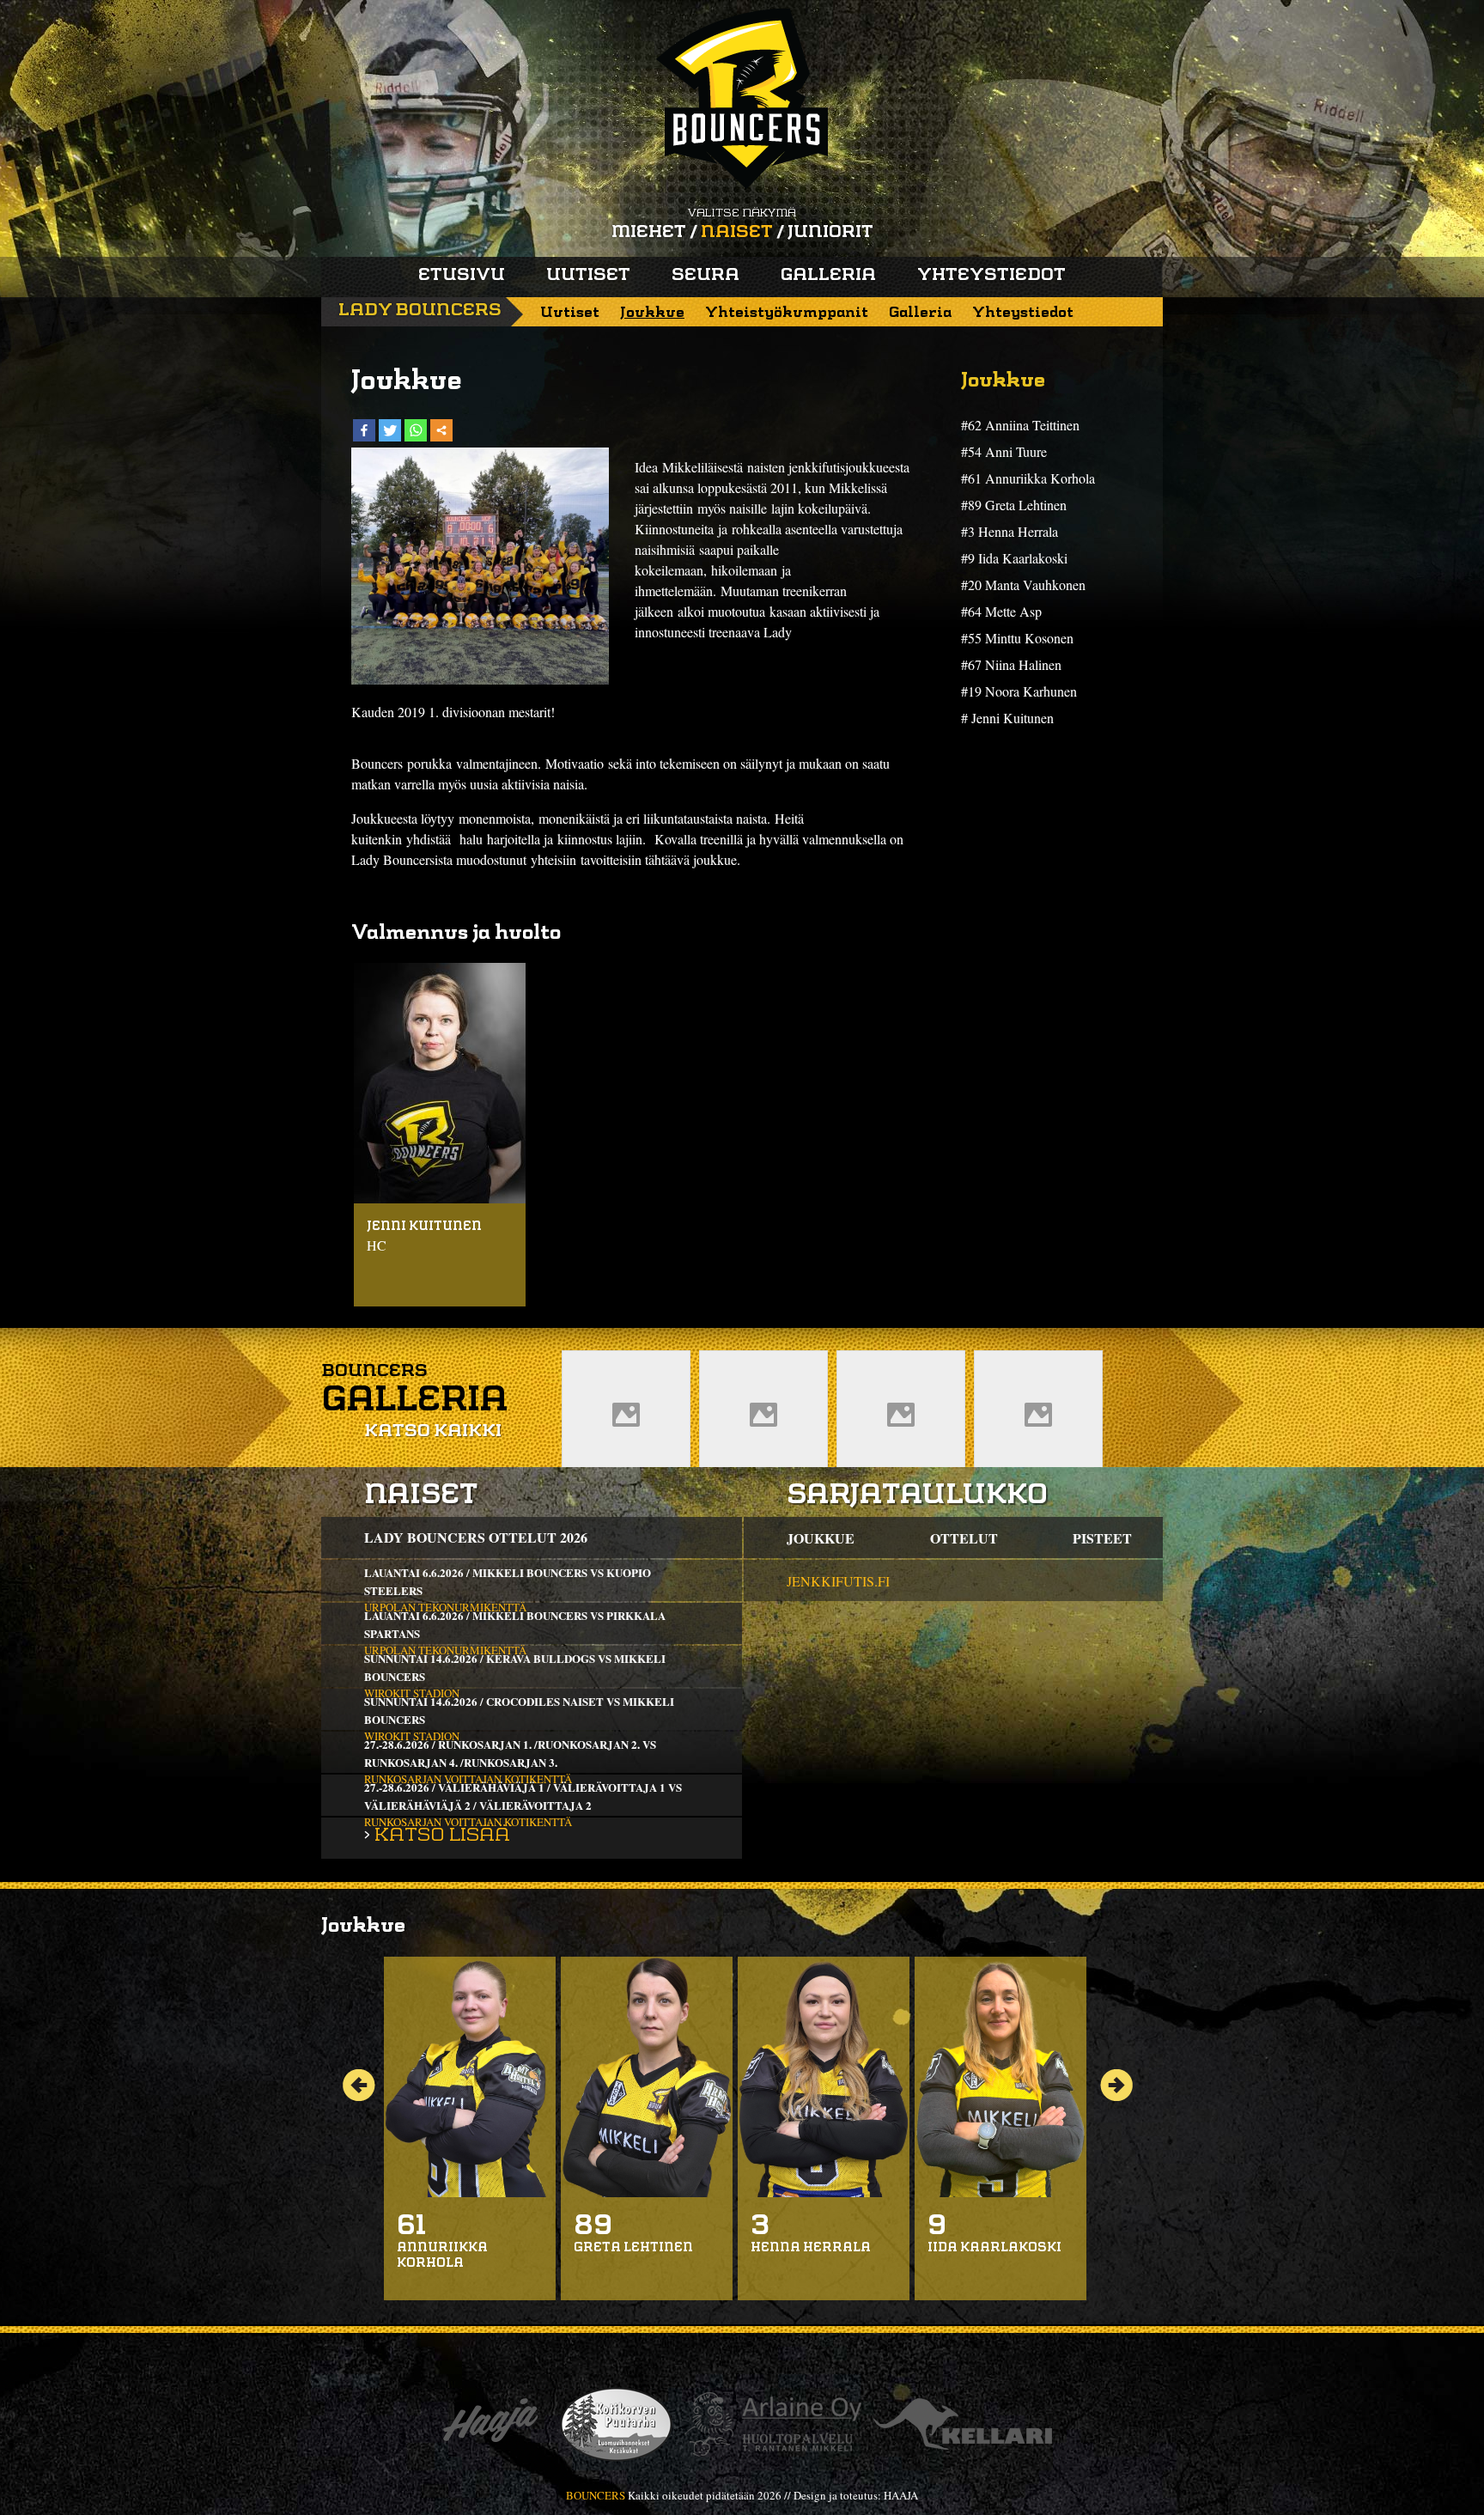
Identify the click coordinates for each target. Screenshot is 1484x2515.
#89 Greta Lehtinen (1014, 505)
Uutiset (588, 276)
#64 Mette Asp (1001, 611)
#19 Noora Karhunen (1019, 691)
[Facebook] (364, 430)
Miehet (649, 233)
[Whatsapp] (416, 430)
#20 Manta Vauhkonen (1023, 585)
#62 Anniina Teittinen (1020, 425)
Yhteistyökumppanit (787, 313)
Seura (706, 276)
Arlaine (773, 2424)
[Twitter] (390, 430)
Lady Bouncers (420, 311)
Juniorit (830, 233)
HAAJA (901, 2495)
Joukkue (652, 313)
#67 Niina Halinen (1011, 664)
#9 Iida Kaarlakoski (1014, 558)
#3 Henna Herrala (1010, 531)
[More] (441, 430)
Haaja (490, 2424)
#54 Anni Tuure (1004, 451)
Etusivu (462, 276)
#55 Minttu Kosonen (1017, 638)
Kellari (963, 2424)
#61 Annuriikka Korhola (1028, 478)
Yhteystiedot (991, 276)
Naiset (737, 233)
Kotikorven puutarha (616, 2424)
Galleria (828, 276)
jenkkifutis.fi (838, 1581)
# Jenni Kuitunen (1007, 718)
